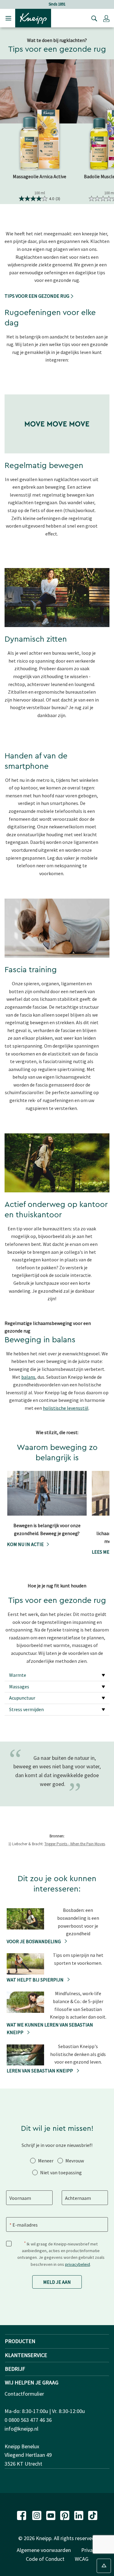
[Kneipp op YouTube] (51, 2515)
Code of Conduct (45, 2559)
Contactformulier (24, 2394)
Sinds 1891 (46, 4)
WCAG (82, 2559)
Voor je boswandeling (34, 1941)
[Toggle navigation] (8, 18)
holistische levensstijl (66, 1408)
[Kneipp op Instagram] (37, 2515)
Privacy (89, 2550)
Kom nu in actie (25, 1544)
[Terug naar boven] (104, 2566)
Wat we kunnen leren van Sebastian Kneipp (50, 2029)
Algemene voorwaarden (44, 2550)
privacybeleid (78, 2264)
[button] (106, 18)
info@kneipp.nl (21, 2429)
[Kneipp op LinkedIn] (79, 2515)
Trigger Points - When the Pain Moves (75, 1844)
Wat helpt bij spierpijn (36, 1980)
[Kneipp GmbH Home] (33, 18)
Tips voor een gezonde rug (37, 296)
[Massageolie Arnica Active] (40, 140)
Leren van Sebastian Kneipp (40, 2071)
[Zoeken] (93, 18)
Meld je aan (57, 2282)
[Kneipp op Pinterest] (65, 2515)
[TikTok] (93, 2515)
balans (28, 1377)
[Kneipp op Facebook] (22, 2515)
